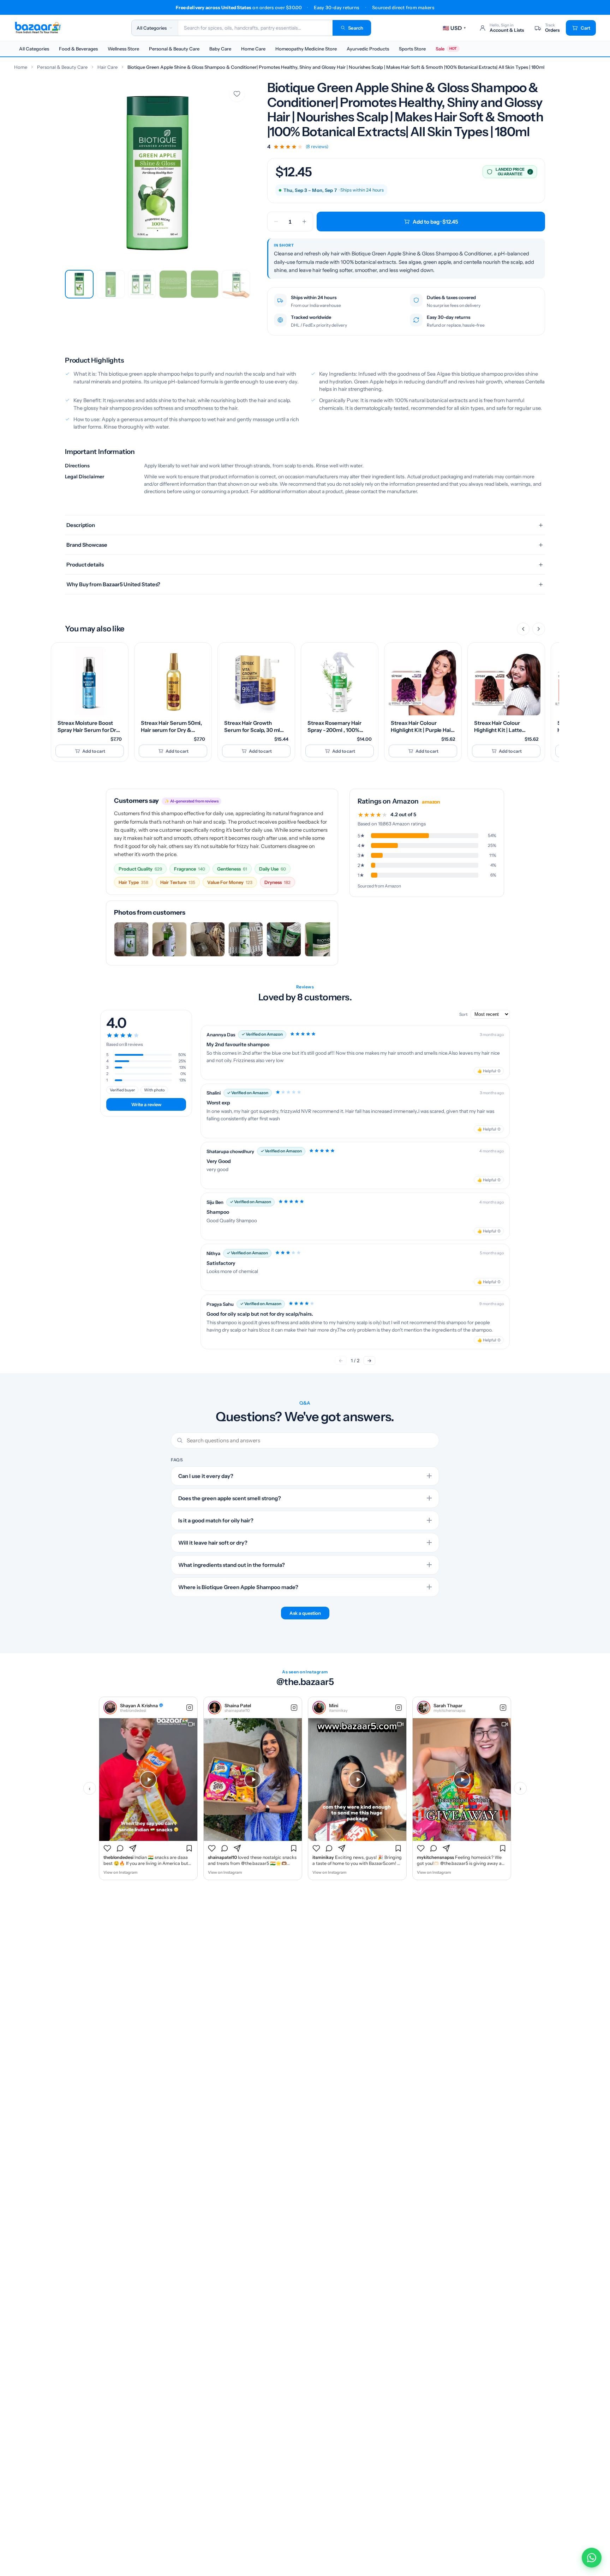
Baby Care (220, 49)
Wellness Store (123, 49)
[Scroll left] (523, 629)
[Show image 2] (111, 284)
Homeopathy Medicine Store (306, 49)
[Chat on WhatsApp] (592, 2558)
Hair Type (133, 882)
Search (356, 28)
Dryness (277, 882)
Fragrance (190, 869)
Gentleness (232, 869)
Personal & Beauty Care (174, 49)
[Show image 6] (236, 284)
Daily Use (273, 869)
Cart (585, 28)
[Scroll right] (539, 629)
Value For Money (230, 882)
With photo (154, 1090)
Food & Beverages (78, 49)
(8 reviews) (317, 147)
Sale (446, 49)
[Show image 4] (173, 284)
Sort (464, 1014)
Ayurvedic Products (368, 49)
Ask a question (305, 1613)
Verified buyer (122, 1090)
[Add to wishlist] (237, 94)
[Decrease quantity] (276, 222)
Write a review (146, 1104)
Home (21, 67)
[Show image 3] (142, 284)
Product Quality (140, 869)
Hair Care (107, 67)
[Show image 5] (205, 284)
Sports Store (412, 49)
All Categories (34, 49)
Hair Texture (178, 882)
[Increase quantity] (304, 222)
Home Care (253, 49)
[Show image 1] (79, 284)
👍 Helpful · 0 (489, 1071)
